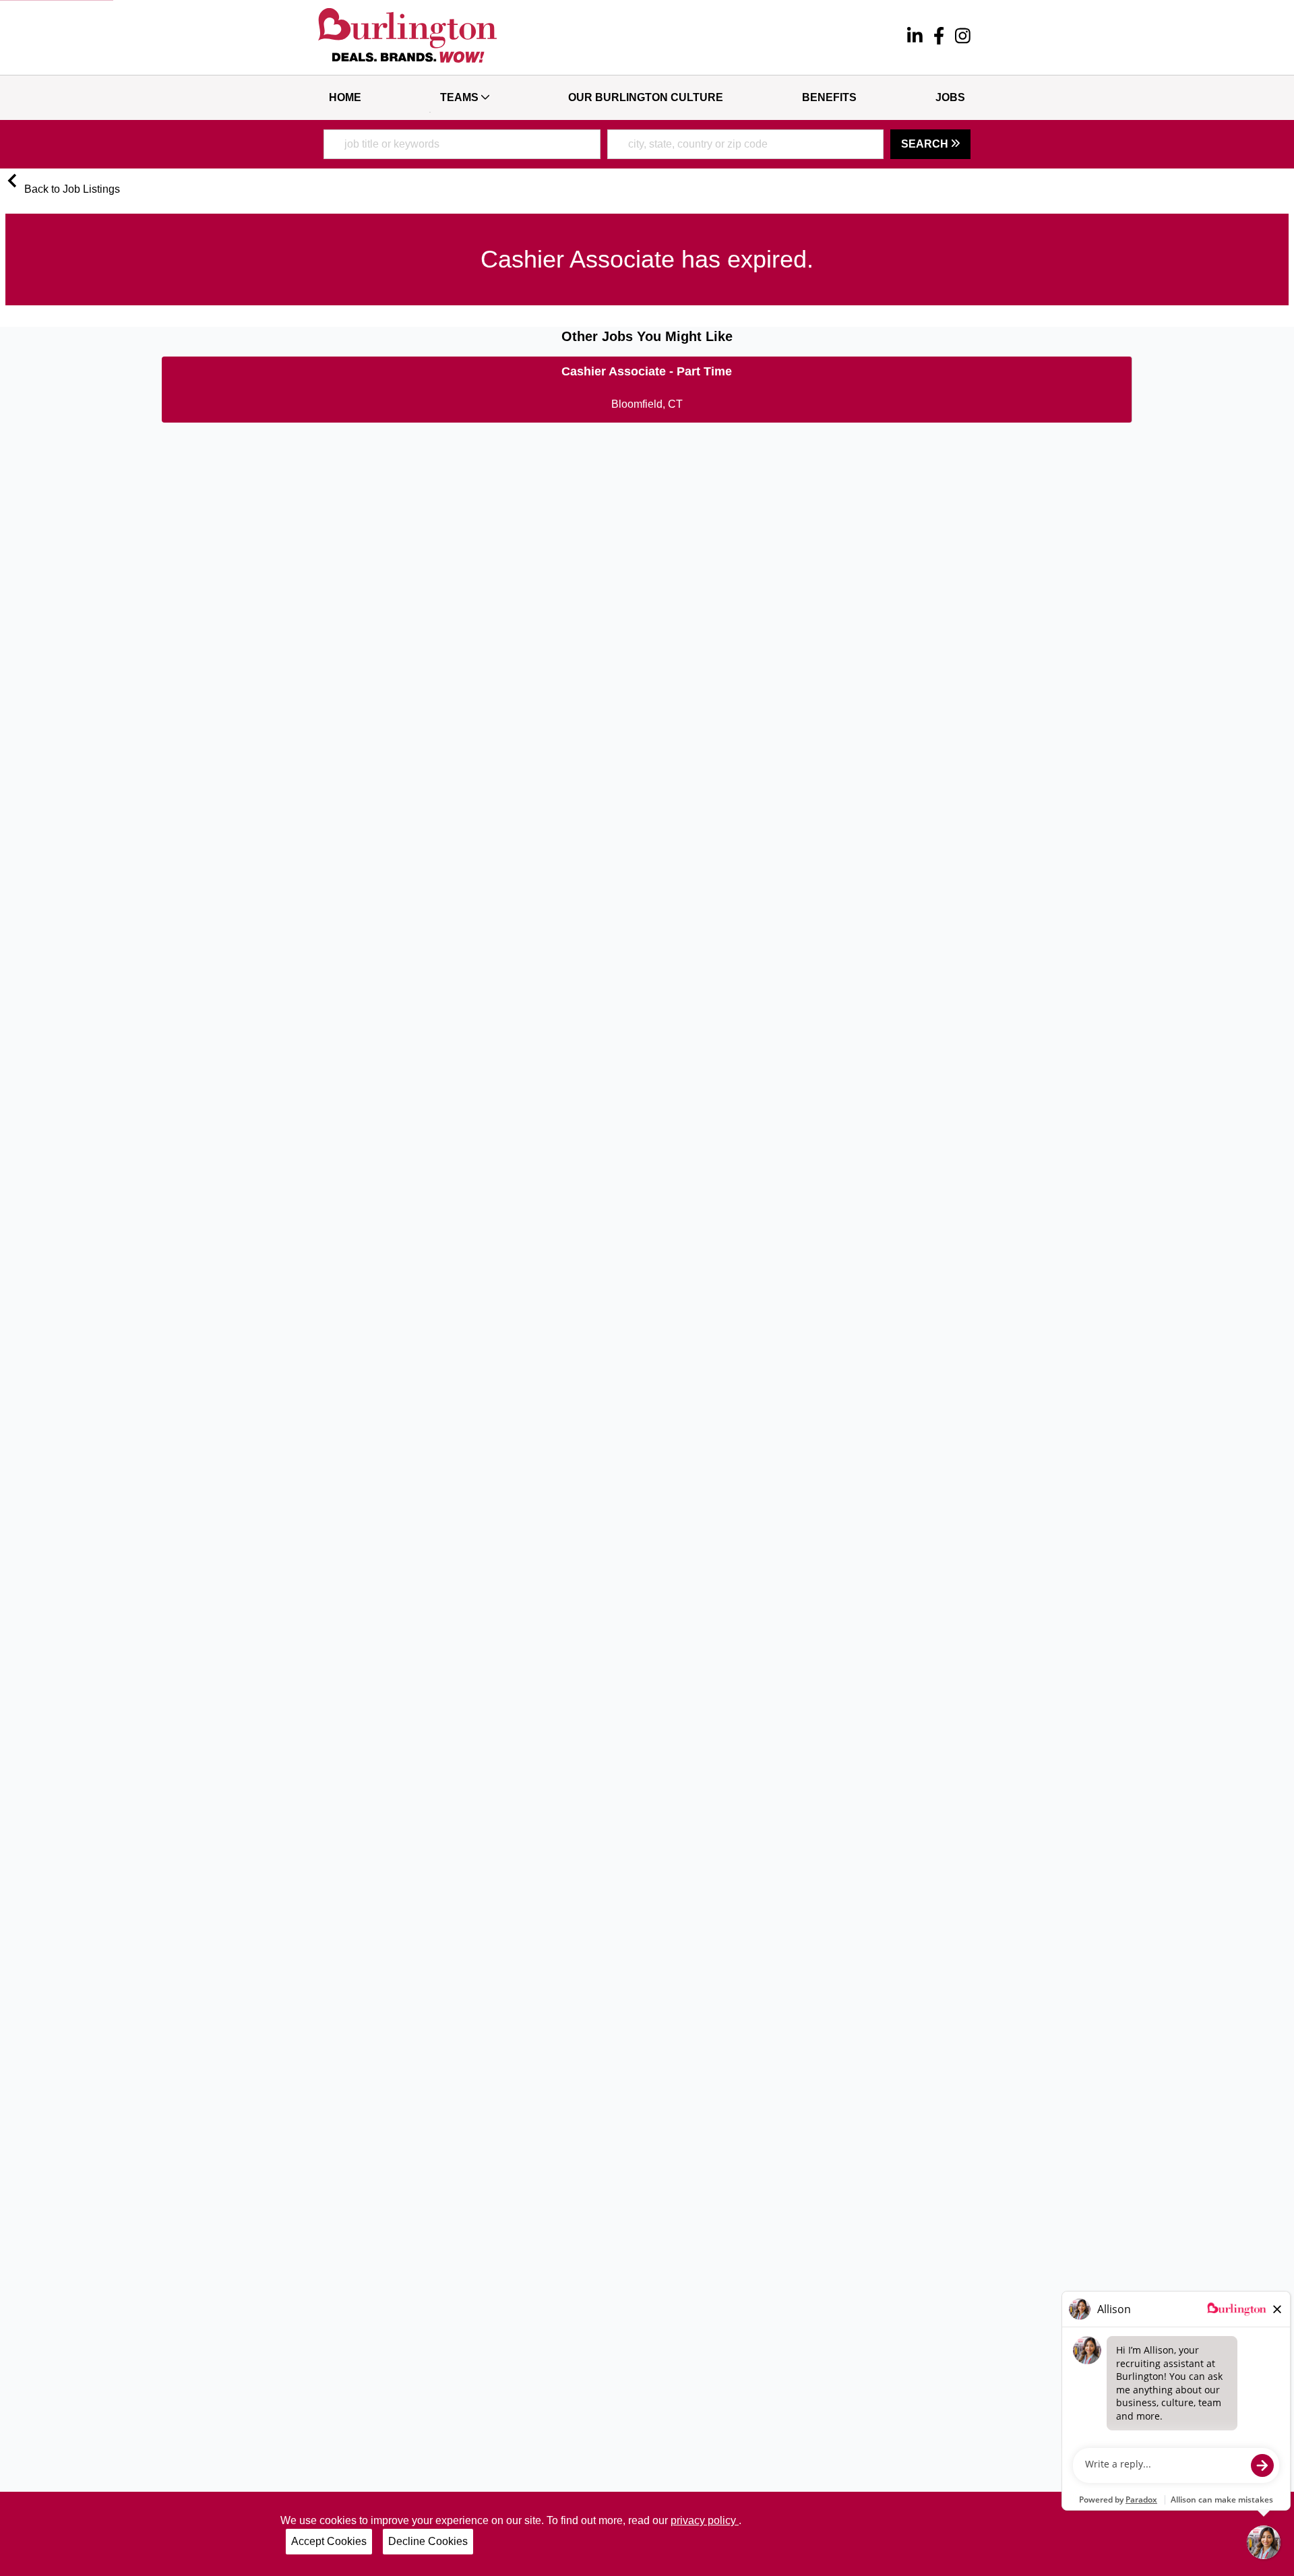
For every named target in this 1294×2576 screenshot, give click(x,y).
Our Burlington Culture (646, 97)
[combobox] (462, 144)
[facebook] (939, 38)
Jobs (950, 97)
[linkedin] (915, 38)
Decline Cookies (428, 2541)
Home (345, 97)
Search (926, 144)
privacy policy (705, 2520)
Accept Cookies (329, 2541)
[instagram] (963, 38)
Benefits (829, 97)
